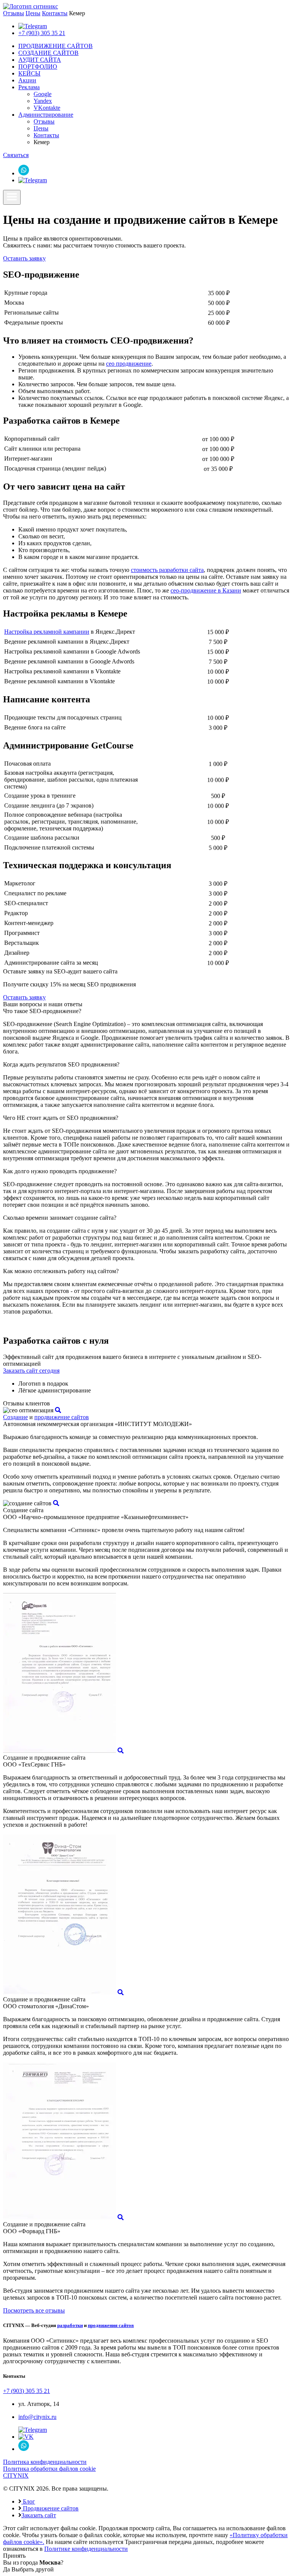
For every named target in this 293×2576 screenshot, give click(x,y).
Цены (33, 13)
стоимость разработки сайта (167, 570)
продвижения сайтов (111, 2325)
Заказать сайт (39, 2515)
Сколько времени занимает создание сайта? (60, 1218)
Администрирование (46, 115)
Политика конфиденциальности (45, 2462)
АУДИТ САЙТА (40, 60)
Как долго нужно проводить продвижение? (60, 1171)
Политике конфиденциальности (86, 2549)
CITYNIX (16, 2476)
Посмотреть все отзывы (34, 2310)
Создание (15, 1417)
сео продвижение (129, 364)
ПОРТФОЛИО (38, 67)
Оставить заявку (24, 258)
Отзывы (14, 13)
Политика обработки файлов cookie (49, 2469)
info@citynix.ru (37, 2417)
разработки (70, 2325)
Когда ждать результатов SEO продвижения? (61, 1064)
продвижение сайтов (62, 1417)
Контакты (55, 13)
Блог (28, 2501)
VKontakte (47, 108)
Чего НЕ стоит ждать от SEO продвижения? (61, 1118)
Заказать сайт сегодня (31, 1371)
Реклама (29, 87)
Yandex (43, 101)
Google (43, 94)
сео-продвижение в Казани (206, 590)
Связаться (16, 155)
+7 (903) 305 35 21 (42, 33)
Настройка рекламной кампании (47, 632)
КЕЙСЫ (29, 73)
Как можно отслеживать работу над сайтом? (61, 1271)
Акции (27, 80)
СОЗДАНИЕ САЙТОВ (48, 53)
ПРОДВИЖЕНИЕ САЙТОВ (56, 46)
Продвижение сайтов (50, 2508)
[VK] (26, 2437)
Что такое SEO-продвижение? (42, 1011)
